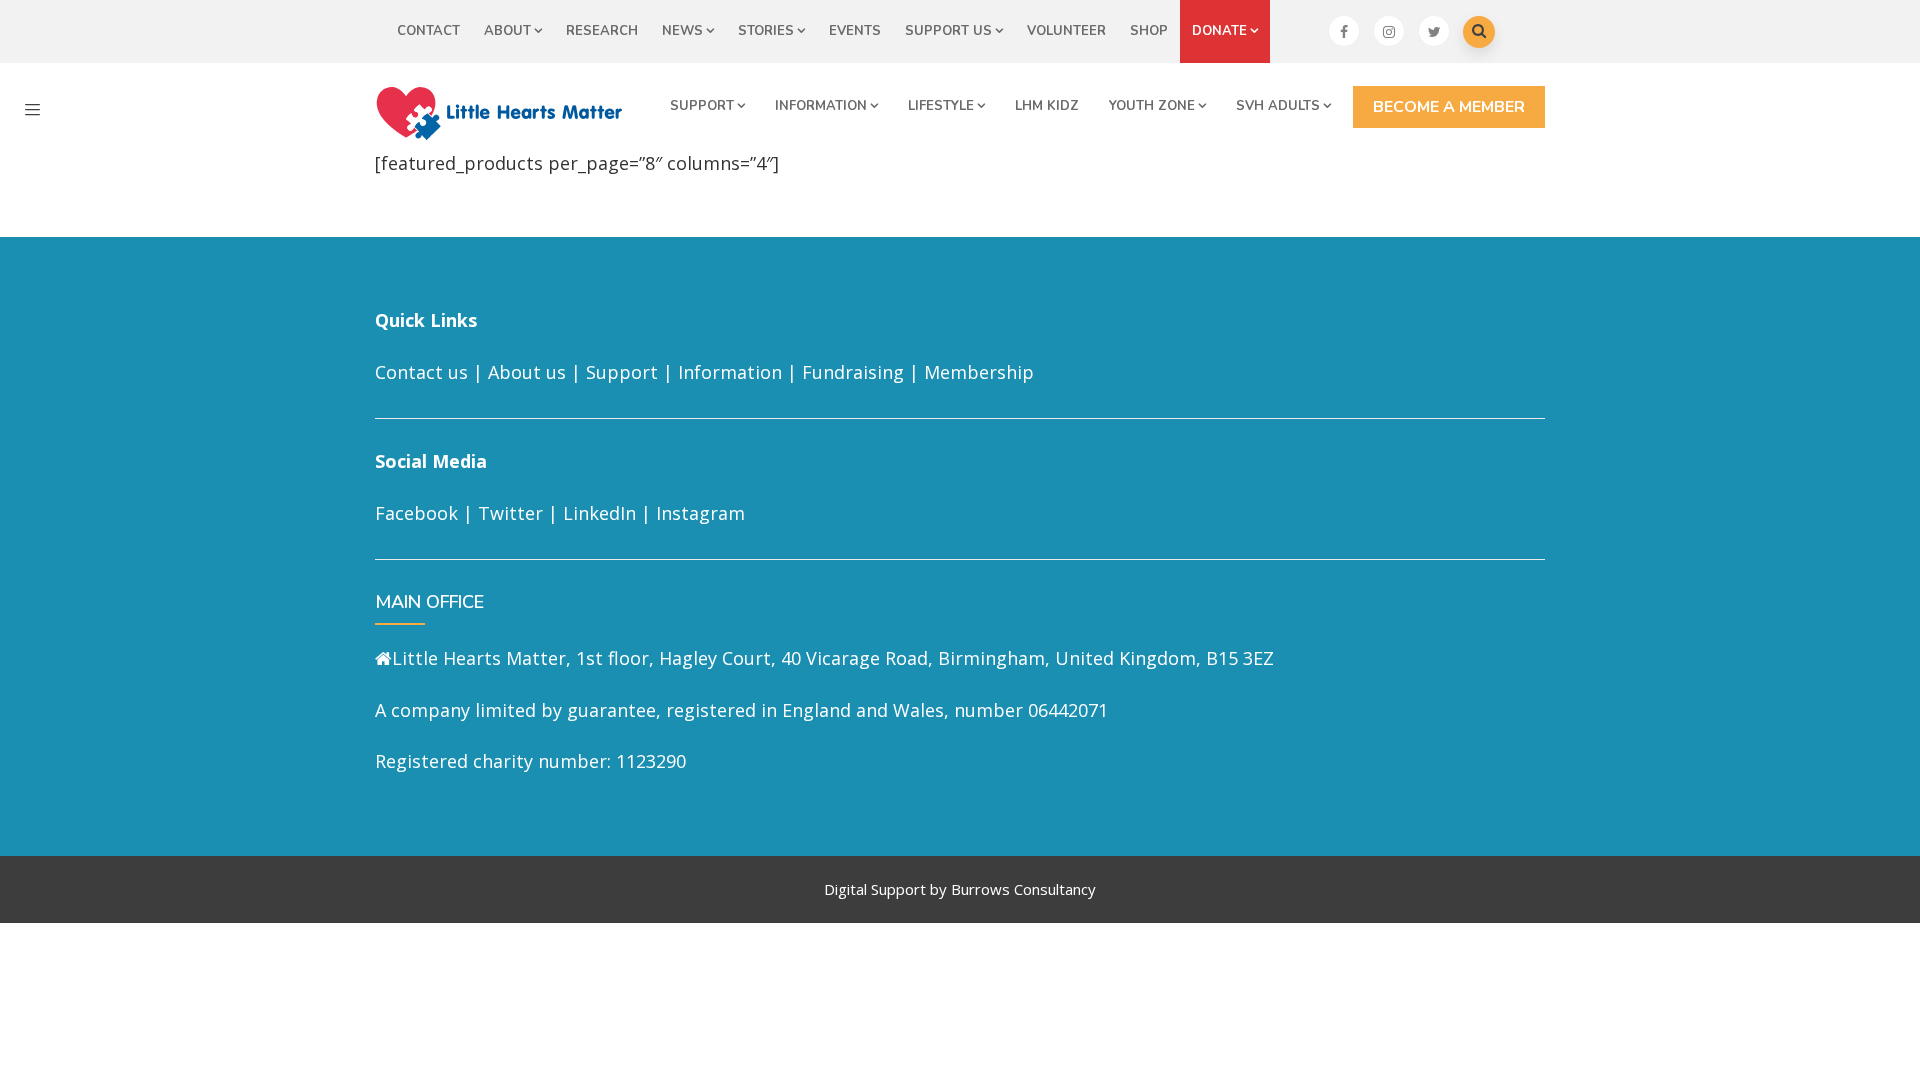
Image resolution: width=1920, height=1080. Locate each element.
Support (702, 106)
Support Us (948, 31)
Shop (1149, 31)
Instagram (700, 513)
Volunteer (1066, 31)
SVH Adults (1278, 106)
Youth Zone (1152, 106)
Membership (979, 372)
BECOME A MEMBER (1449, 107)
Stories (766, 31)
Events (855, 31)
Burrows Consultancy (1023, 889)
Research (602, 31)
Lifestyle (941, 106)
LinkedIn (599, 513)
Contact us (421, 372)
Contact (428, 31)
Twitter (510, 513)
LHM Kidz (1047, 106)
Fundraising (853, 372)
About (507, 31)
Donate (1219, 31)
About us (527, 372)
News (682, 31)
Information (821, 106)
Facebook (416, 513)
